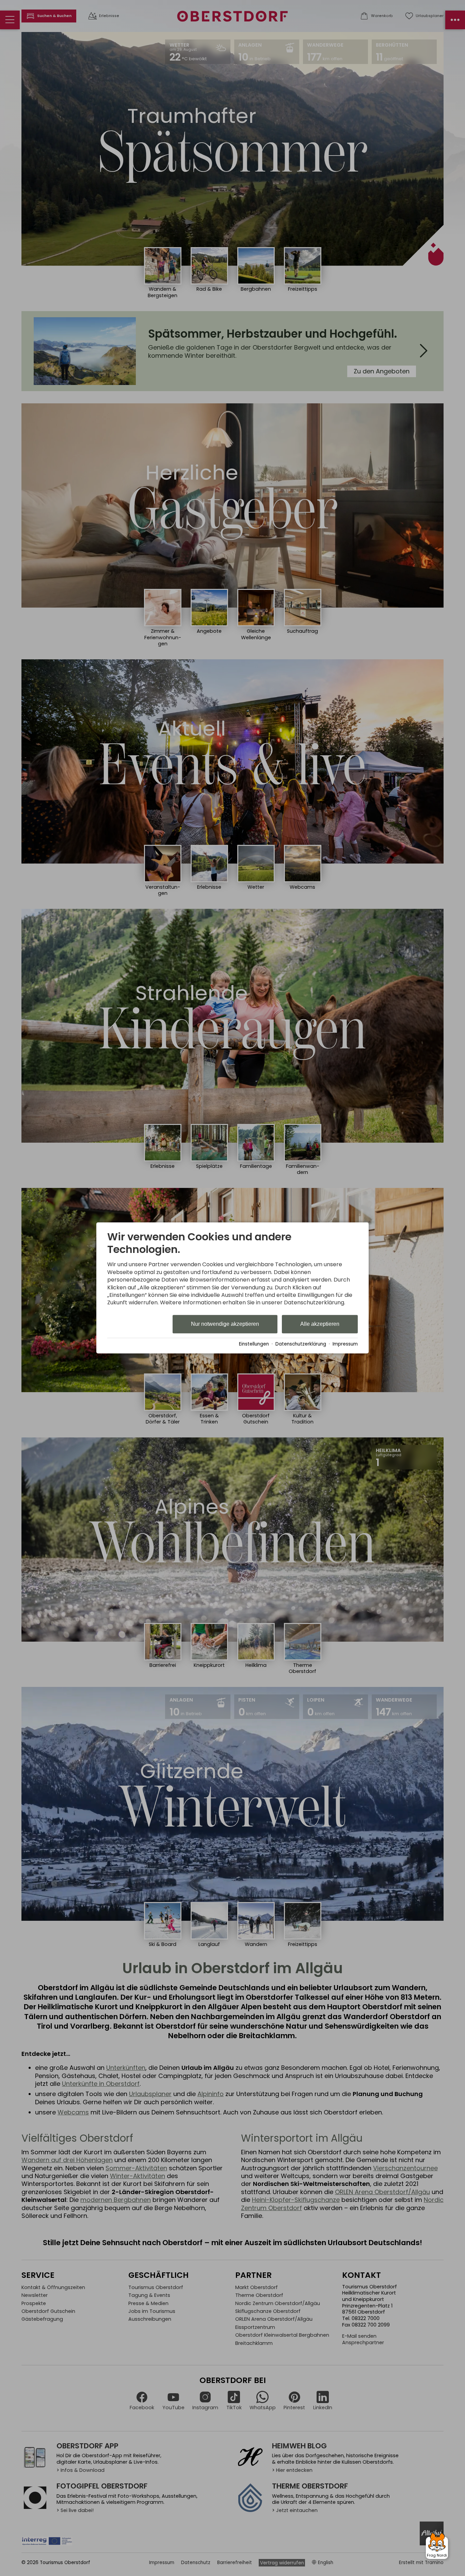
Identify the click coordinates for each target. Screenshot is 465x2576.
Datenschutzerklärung (301, 1344)
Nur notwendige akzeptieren (225, 1324)
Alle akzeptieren (320, 1324)
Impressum (345, 1344)
